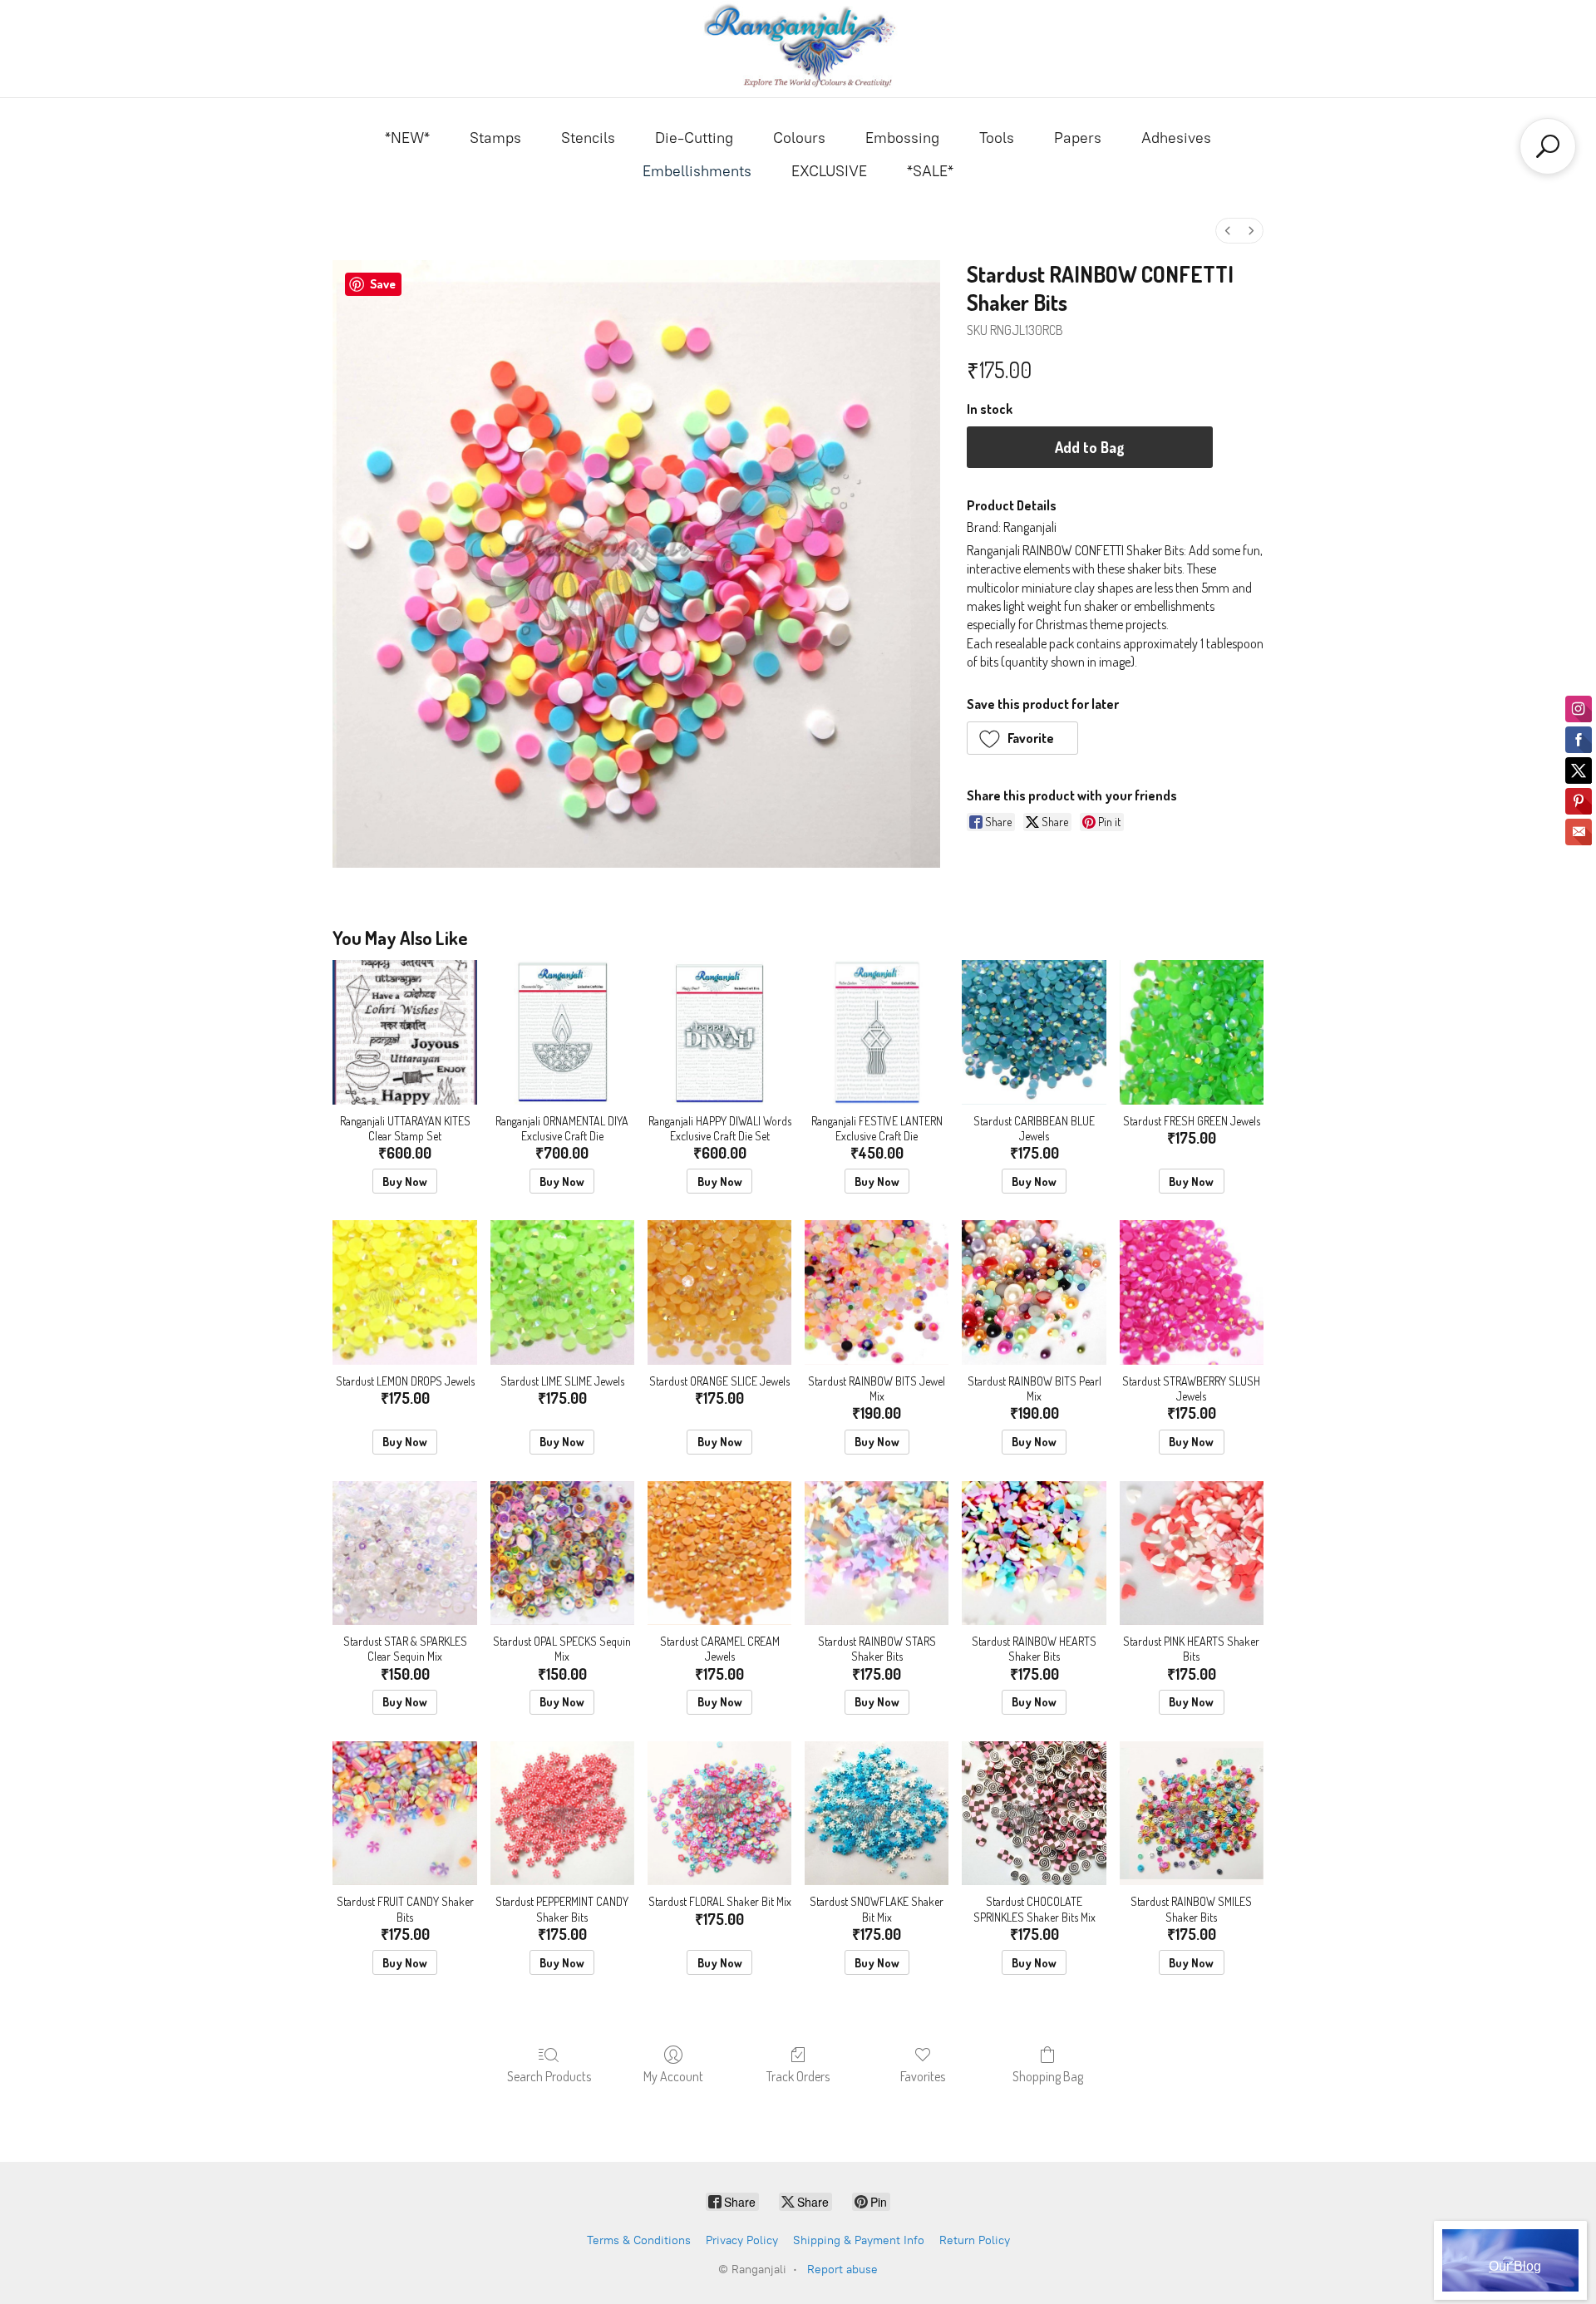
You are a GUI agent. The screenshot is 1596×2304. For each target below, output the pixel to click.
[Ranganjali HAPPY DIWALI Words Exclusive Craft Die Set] (719, 1032)
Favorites (923, 2076)
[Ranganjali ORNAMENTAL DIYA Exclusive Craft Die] (562, 1032)
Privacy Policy (742, 2240)
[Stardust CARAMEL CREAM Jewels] (719, 1553)
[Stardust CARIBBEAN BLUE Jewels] (1034, 1032)
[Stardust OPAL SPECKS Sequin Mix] (562, 1553)
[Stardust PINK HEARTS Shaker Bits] (1192, 1553)
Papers (1078, 138)
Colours (799, 138)
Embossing (902, 138)
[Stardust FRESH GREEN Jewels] (1192, 1032)
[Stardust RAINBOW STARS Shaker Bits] (877, 1553)
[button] (1023, 738)
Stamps (495, 138)
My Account (673, 2076)
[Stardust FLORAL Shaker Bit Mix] (719, 1813)
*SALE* (930, 171)
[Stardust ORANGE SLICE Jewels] (719, 1292)
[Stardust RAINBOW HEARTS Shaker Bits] (1034, 1553)
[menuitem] (1228, 231)
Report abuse (842, 2270)
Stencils (588, 138)
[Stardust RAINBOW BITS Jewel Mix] (877, 1292)
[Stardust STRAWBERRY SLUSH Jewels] (1192, 1292)
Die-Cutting (694, 138)
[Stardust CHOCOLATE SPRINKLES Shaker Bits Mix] (1034, 1813)
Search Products (549, 2076)
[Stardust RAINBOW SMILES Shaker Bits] (1192, 1813)
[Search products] (1548, 146)
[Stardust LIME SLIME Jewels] (562, 1292)
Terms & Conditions (639, 2240)
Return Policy (975, 2240)
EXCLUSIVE (829, 171)
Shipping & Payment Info (859, 2240)
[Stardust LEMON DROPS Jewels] (404, 1292)
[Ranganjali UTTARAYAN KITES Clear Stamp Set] (404, 1032)
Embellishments (697, 171)
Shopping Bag (1048, 2076)
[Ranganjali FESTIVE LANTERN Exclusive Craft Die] (877, 1032)
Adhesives (1176, 138)
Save (383, 284)
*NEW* (407, 138)
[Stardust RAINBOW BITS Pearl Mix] (1034, 1292)
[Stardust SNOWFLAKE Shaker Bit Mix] (877, 1813)
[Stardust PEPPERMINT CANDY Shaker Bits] (562, 1813)
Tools (997, 138)
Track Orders (798, 2076)
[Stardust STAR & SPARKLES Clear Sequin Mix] (404, 1553)
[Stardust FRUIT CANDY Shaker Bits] (404, 1813)
